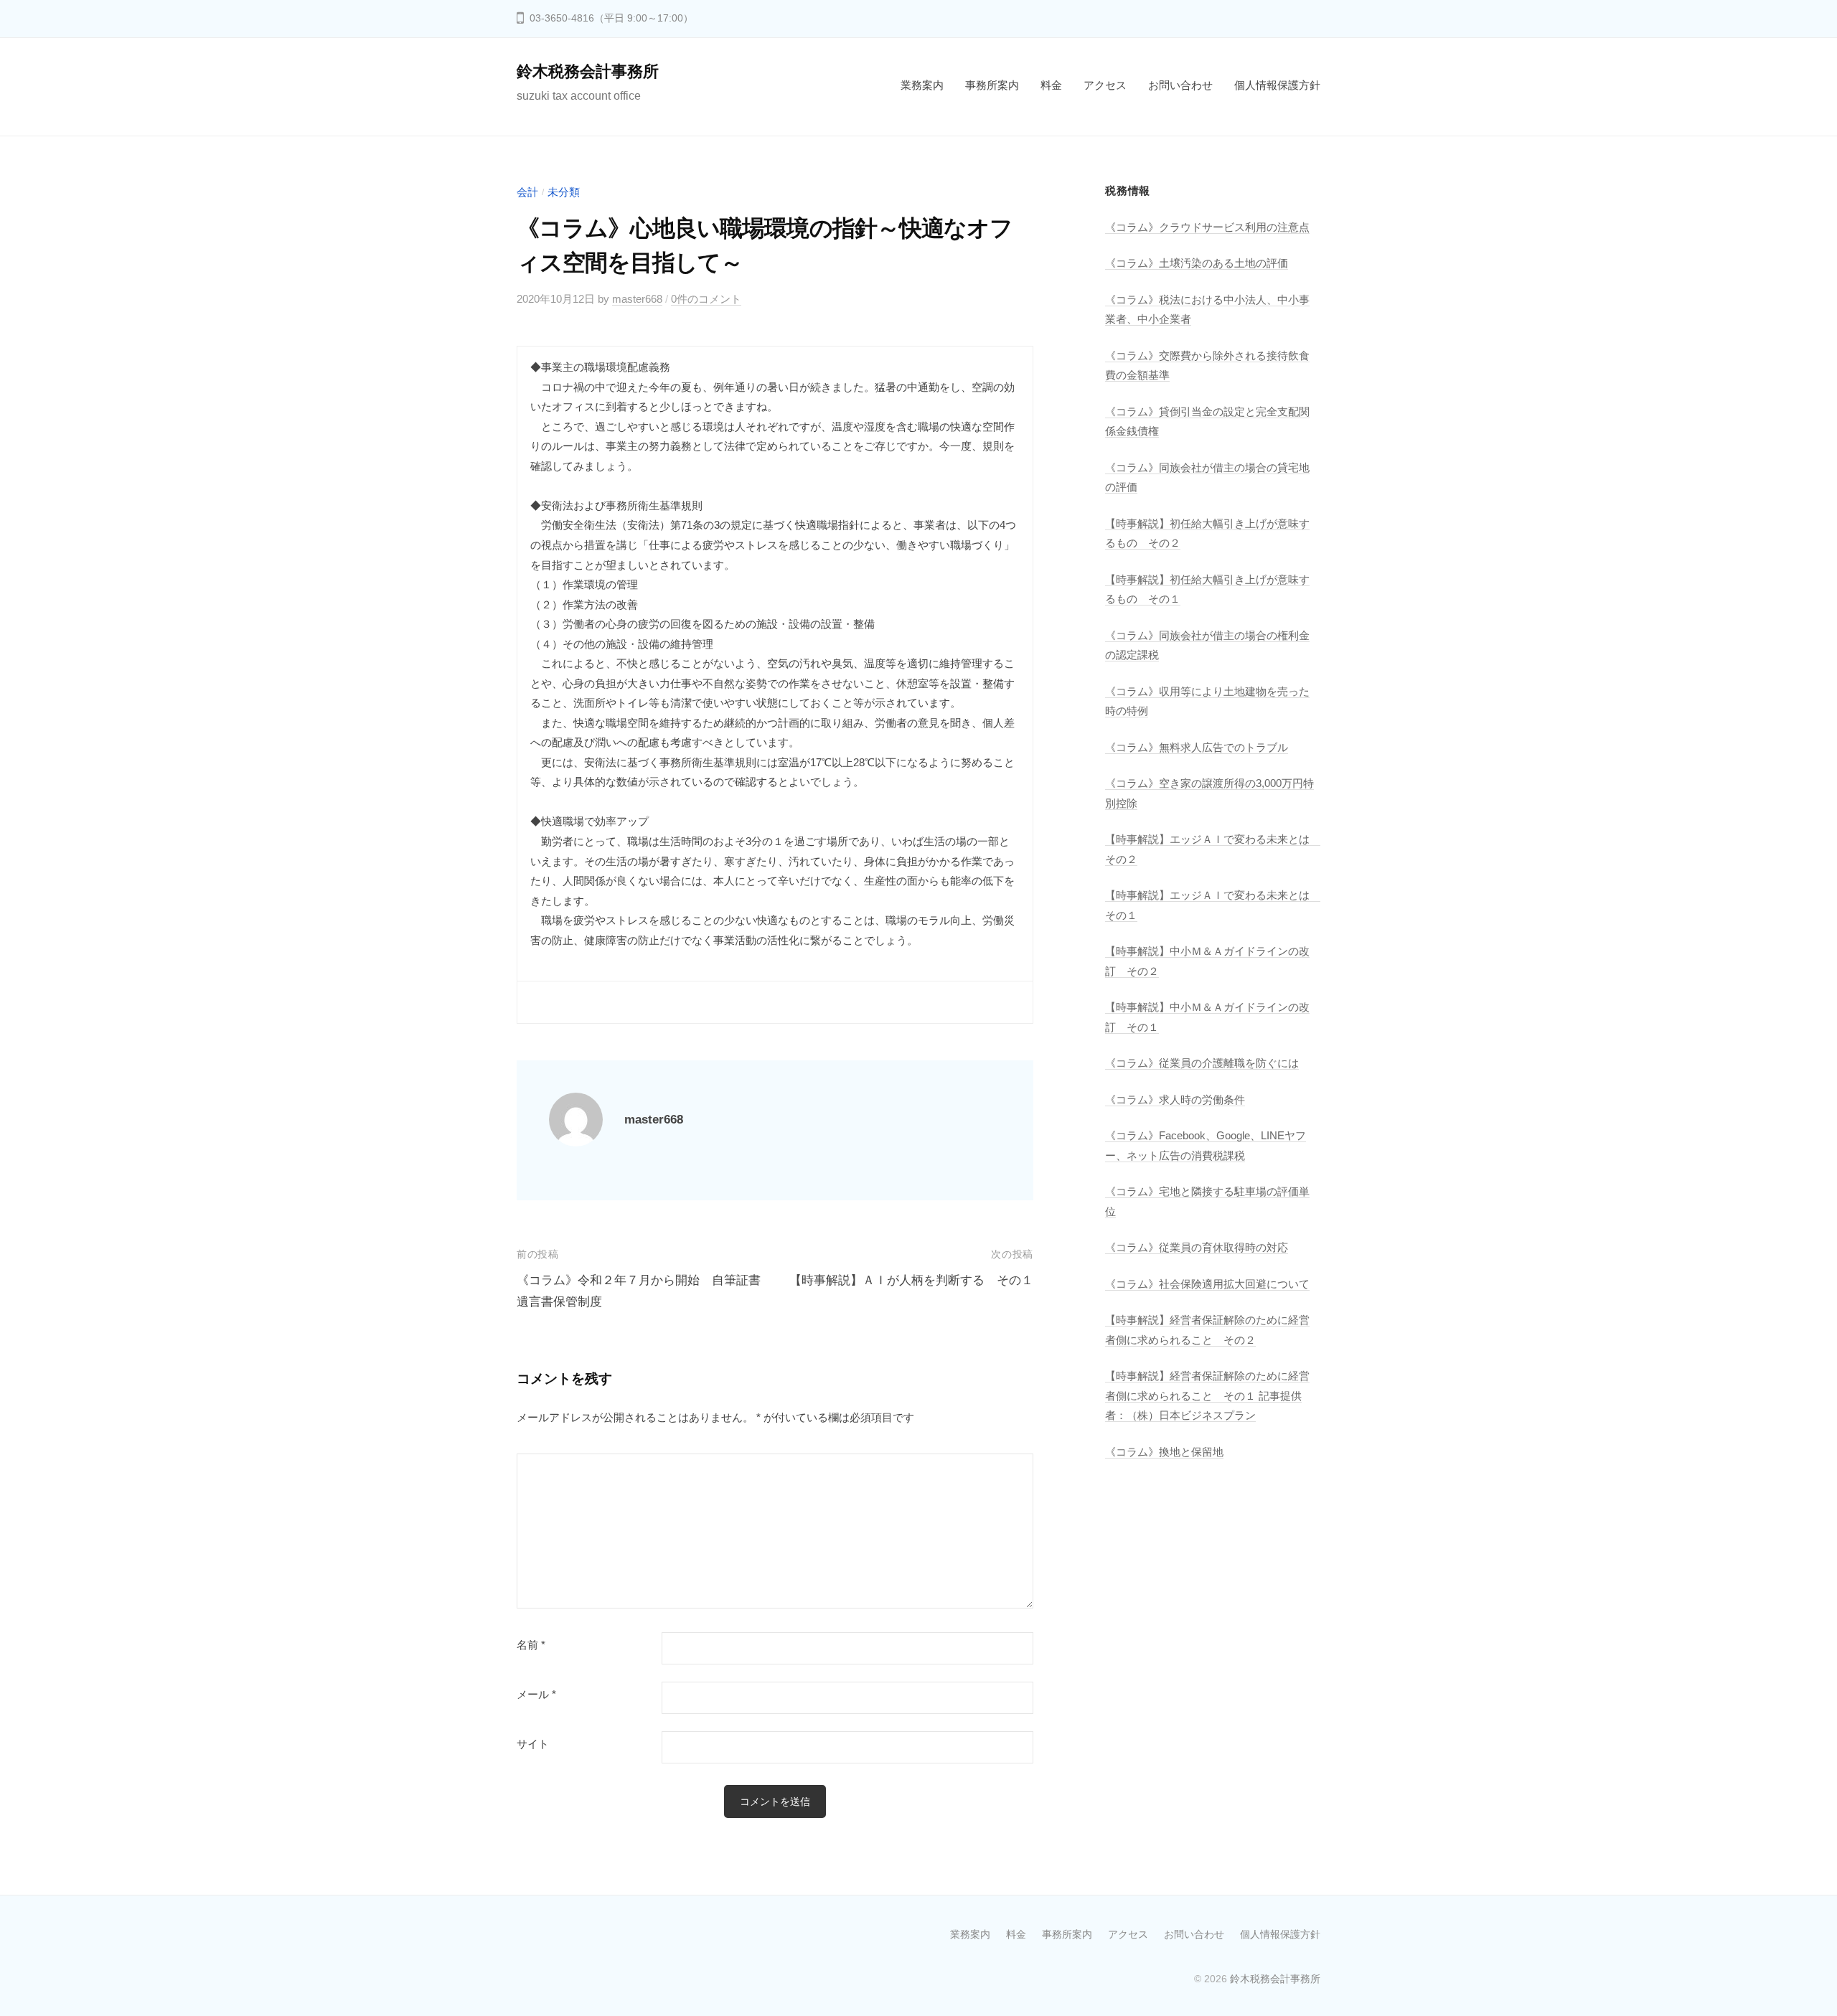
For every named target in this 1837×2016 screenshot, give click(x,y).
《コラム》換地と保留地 (1164, 1452)
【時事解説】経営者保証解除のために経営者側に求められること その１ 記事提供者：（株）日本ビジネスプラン (1207, 1395)
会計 (527, 192)
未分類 (564, 192)
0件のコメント (706, 299)
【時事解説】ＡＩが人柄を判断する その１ (911, 1280)
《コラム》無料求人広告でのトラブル (1197, 747)
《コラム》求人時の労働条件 (1175, 1099)
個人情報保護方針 (1277, 85)
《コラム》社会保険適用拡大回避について (1207, 1284)
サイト (533, 1744)
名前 (531, 1645)
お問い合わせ (1180, 85)
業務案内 (922, 85)
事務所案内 (992, 85)
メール (536, 1695)
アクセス (1105, 85)
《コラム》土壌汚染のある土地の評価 (1197, 263)
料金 (1051, 85)
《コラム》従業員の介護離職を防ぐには (1202, 1063)
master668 (637, 299)
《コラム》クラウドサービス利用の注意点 (1207, 227)
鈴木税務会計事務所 (588, 71)
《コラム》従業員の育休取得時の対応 (1197, 1247)
